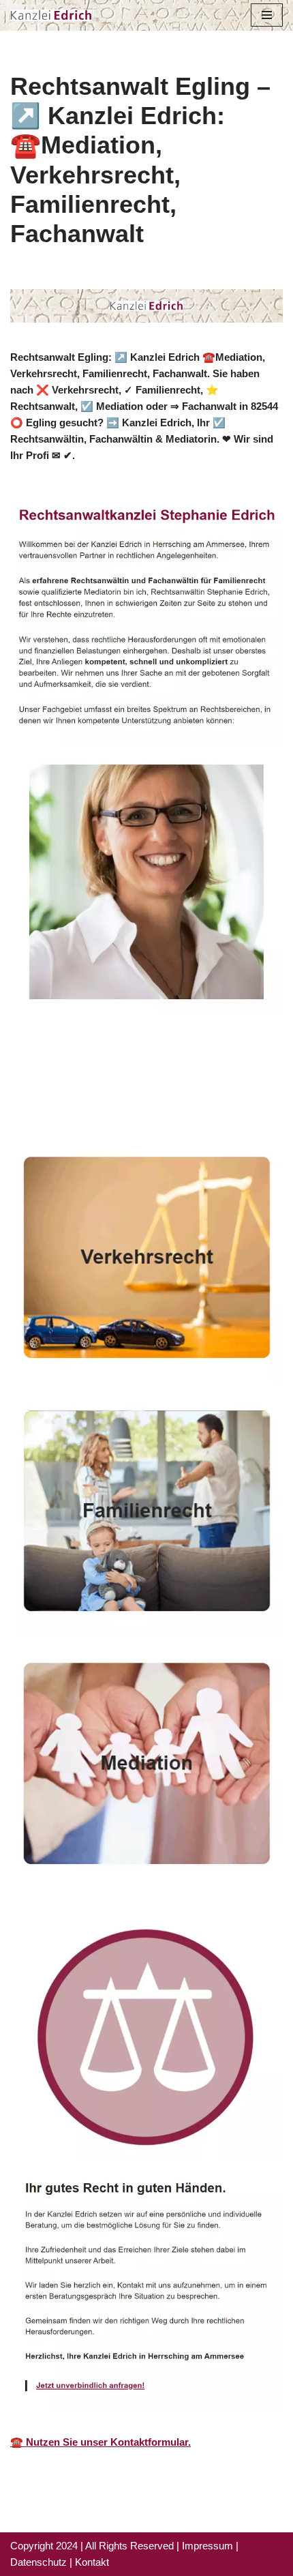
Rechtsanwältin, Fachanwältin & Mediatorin (129, 1084)
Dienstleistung (65, 1103)
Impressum (207, 2546)
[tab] (129, 1084)
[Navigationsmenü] (267, 15)
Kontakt (92, 2562)
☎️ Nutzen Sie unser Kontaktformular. (101, 2442)
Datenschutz (38, 2562)
